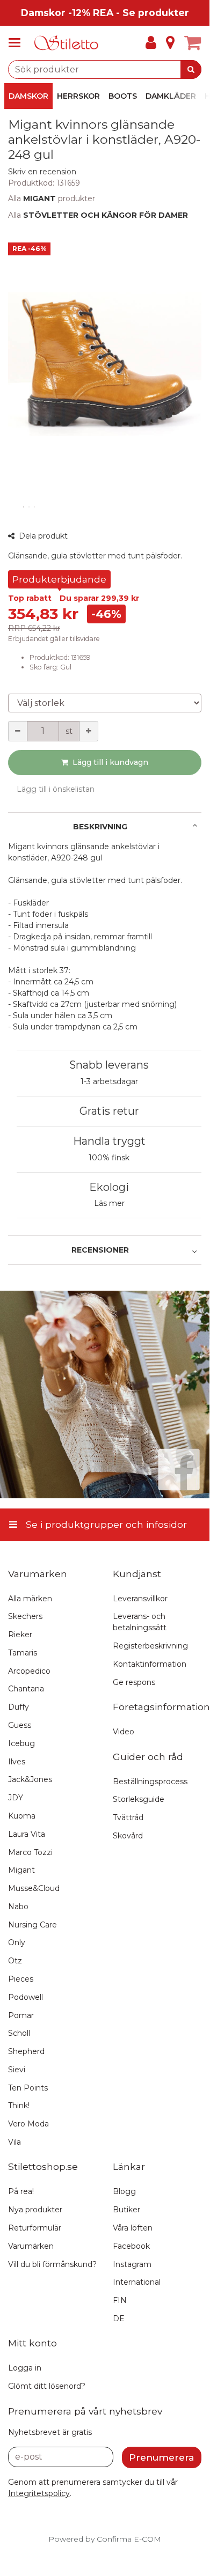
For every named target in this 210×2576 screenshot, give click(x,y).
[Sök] (191, 69)
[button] (42, 172)
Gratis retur (109, 1111)
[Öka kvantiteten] (89, 731)
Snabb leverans (109, 1065)
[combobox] (105, 69)
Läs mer (109, 1203)
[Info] (170, 43)
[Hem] (67, 43)
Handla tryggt (109, 1141)
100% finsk (109, 1158)
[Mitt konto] (151, 43)
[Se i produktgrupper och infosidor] (18, 43)
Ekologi (109, 1187)
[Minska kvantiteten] (18, 731)
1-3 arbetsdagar (109, 1081)
